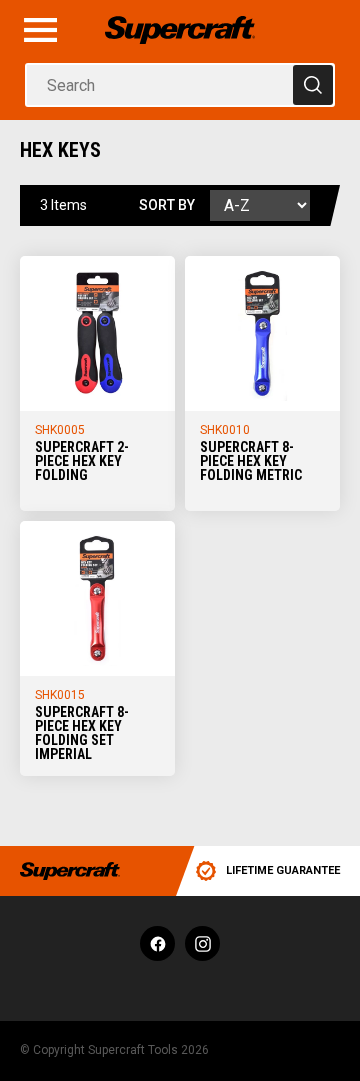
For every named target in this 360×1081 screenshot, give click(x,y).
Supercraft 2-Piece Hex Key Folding (82, 461)
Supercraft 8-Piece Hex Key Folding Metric (251, 461)
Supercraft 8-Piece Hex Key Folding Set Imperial (82, 733)
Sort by (167, 205)
